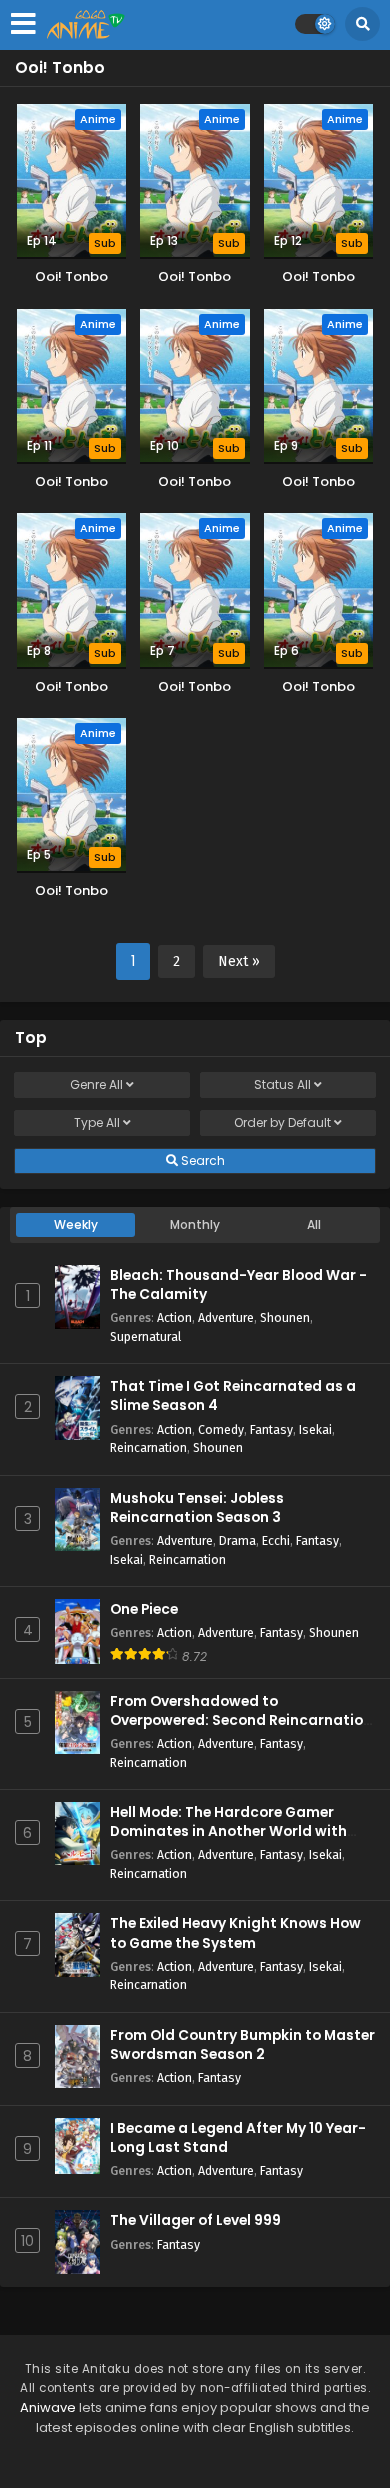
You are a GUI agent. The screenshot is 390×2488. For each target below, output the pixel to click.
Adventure (226, 1317)
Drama (237, 1540)
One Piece (144, 1609)
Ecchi (276, 1540)
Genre (96, 1084)
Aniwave (48, 2407)
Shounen (285, 1317)
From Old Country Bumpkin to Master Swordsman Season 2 (242, 2045)
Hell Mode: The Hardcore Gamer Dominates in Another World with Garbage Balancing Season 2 (228, 1831)
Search (201, 1160)
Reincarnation (148, 1447)
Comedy (221, 1429)
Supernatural (145, 1336)
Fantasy (271, 1429)
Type (97, 1122)
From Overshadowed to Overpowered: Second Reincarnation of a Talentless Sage (241, 1720)
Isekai (315, 1429)
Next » (239, 961)
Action (174, 1317)
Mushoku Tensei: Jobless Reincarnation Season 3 (197, 1508)
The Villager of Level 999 (195, 2220)
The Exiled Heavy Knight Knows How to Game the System (235, 1933)
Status (282, 1084)
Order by (282, 1122)
